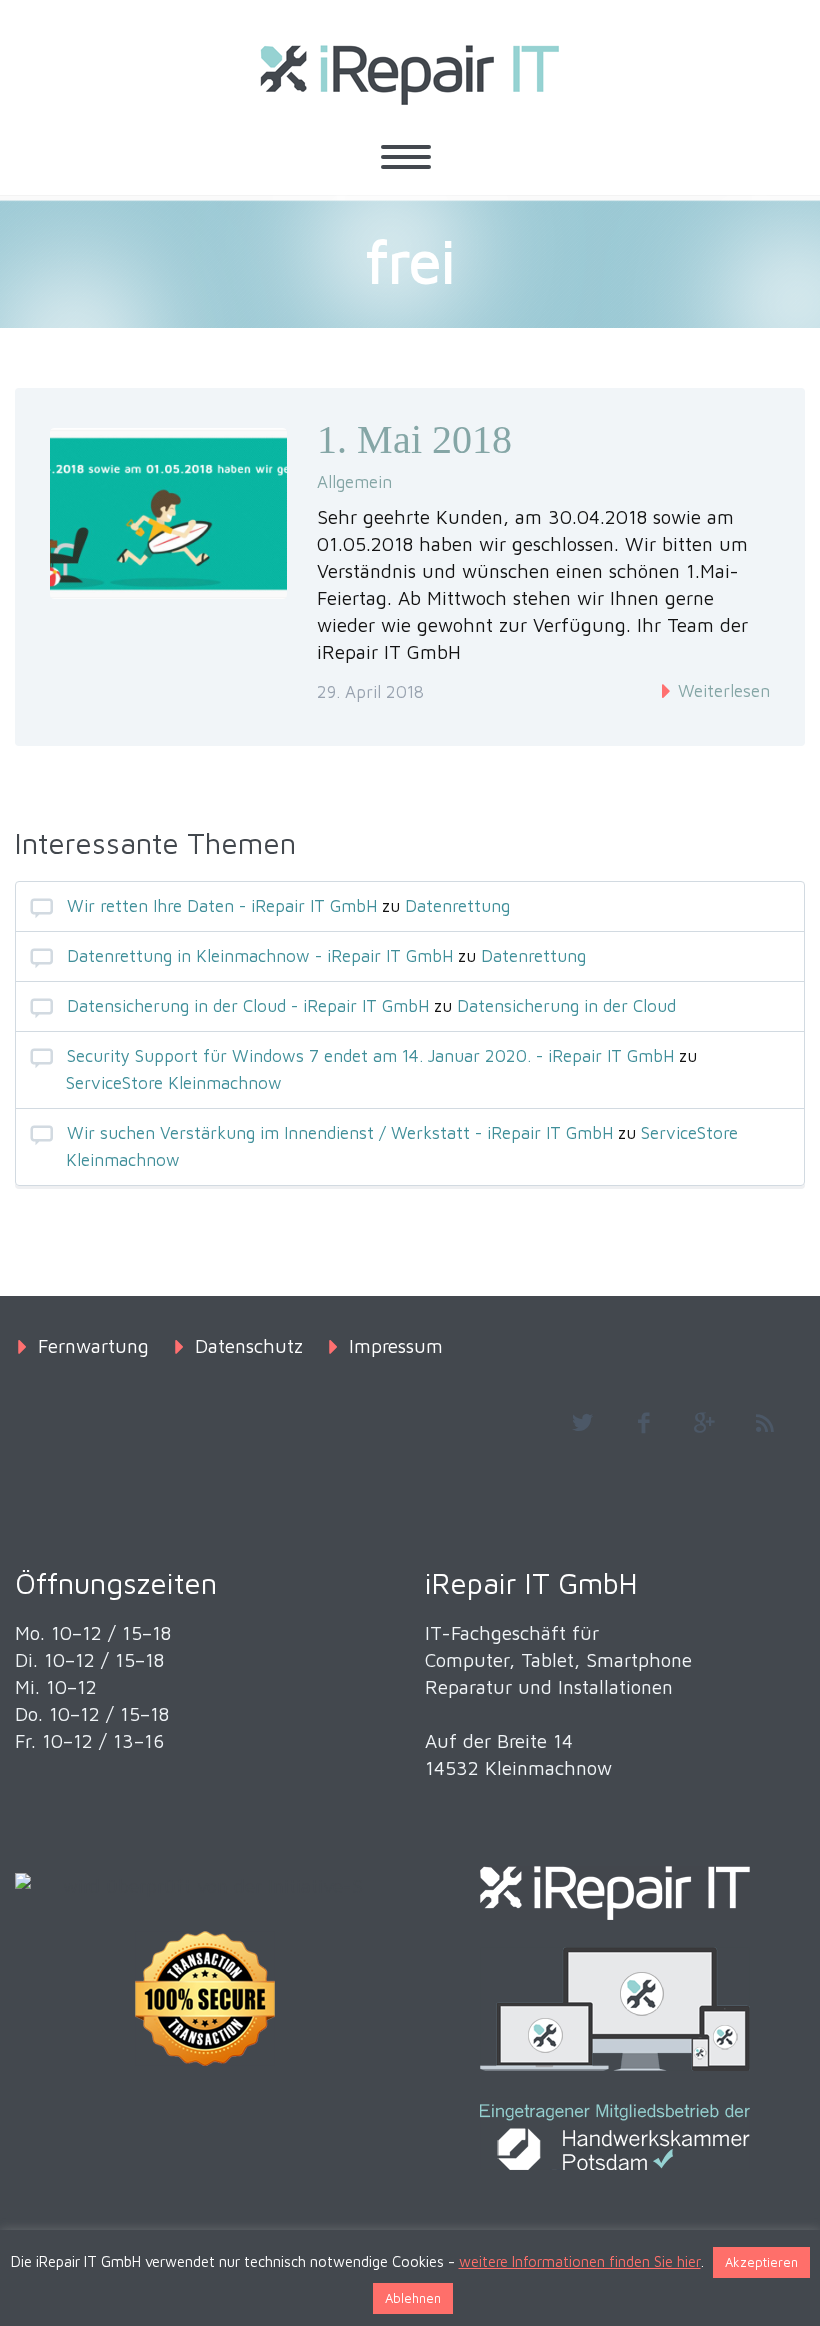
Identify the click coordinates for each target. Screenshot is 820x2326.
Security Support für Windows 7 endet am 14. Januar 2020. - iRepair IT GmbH (370, 1056)
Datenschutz (249, 1346)
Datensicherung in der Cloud (566, 1006)
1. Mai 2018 (414, 439)
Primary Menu (406, 157)
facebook (643, 1423)
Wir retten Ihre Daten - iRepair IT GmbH (222, 906)
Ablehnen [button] (413, 2298)
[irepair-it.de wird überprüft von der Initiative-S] (205, 1886)
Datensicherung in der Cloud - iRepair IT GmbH (248, 1006)
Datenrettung (457, 906)
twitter (582, 1423)
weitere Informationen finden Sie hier (580, 2261)
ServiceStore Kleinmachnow (174, 1083)
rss (765, 1423)
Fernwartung (93, 1346)
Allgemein (354, 482)
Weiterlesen (721, 691)
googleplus (704, 1423)
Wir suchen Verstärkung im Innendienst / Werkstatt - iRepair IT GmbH (340, 1133)
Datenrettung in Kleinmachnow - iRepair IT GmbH (260, 956)
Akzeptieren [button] (761, 2262)
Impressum (396, 1346)
